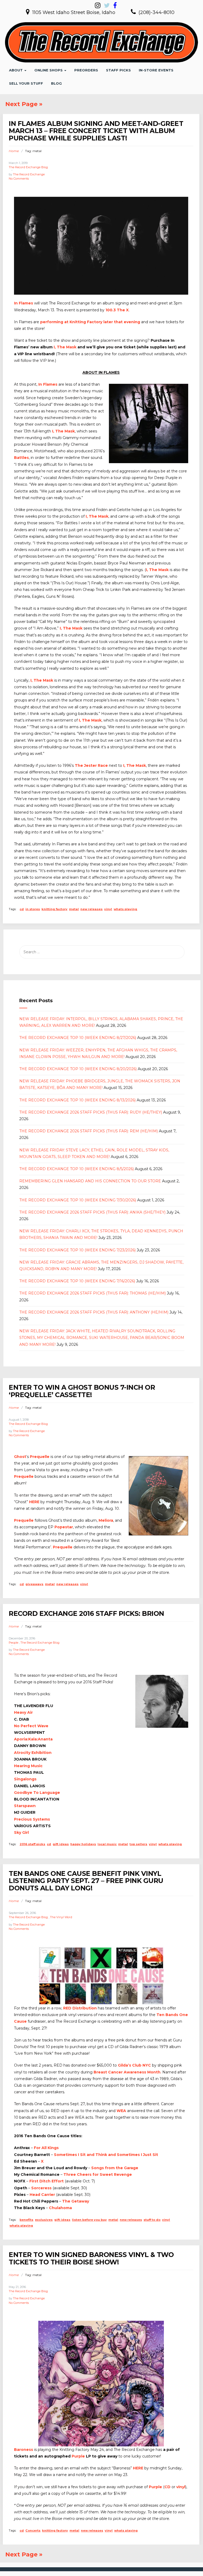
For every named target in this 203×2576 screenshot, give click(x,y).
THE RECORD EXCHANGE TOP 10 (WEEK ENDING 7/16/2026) (77, 1281)
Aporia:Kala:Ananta (33, 1739)
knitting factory (54, 909)
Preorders (86, 70)
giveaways (34, 1584)
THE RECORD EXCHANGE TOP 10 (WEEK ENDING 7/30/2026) (78, 1200)
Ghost (20, 1457)
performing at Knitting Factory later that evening (90, 322)
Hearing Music (28, 1766)
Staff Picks (118, 70)
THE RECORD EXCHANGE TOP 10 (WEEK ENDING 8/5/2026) (77, 1169)
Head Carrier (42, 2195)
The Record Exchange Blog (28, 167)
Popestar (64, 1527)
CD (167, 2487)
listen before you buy (89, 2220)
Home (14, 151)
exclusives (44, 2220)
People (13, 1643)
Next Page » (24, 104)
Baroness (24, 2450)
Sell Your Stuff (26, 83)
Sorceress (41, 2188)
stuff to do (152, 2220)
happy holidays (83, 1844)
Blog (56, 83)
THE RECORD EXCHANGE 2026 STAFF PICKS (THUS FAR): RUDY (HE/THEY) (91, 1112)
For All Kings (46, 2148)
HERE (34, 1502)
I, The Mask (65, 347)
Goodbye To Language (37, 1793)
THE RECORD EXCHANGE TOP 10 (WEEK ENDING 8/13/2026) (77, 1100)
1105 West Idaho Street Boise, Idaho (74, 12)
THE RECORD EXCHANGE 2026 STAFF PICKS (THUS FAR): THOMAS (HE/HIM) (93, 1293)
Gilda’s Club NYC (134, 2065)
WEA (121, 2111)
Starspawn (25, 1806)
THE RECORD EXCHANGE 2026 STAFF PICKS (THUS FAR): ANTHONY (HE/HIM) (94, 1312)
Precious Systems (32, 1819)
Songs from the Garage (115, 2168)
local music (107, 1844)
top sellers (138, 1844)
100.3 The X (117, 310)
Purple (78, 2456)
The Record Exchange (29, 174)
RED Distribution (80, 2008)
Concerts (33, 2531)
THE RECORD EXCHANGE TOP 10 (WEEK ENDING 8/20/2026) (78, 1069)
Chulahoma (60, 2208)
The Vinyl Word (61, 1917)
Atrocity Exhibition (33, 1753)
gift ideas (61, 1844)
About (16, 70)
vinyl (108, 909)
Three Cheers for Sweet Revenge (98, 2174)
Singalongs (25, 1779)
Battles (21, 458)
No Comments (19, 179)
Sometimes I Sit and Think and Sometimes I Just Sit (106, 2155)
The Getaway (76, 2201)
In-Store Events (156, 70)
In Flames (24, 303)
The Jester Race (91, 765)
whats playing (125, 909)
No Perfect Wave (31, 1726)
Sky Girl (21, 1832)
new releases (91, 909)
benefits (26, 2220)
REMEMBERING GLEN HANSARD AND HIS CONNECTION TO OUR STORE (90, 1181)
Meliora (106, 1520)
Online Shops (49, 70)
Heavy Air (23, 1712)
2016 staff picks (32, 1844)
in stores (33, 909)
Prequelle (40, 1457)
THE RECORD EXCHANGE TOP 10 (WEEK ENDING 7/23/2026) (77, 1250)
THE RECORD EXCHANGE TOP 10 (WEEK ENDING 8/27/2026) (78, 1038)
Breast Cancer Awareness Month (127, 2072)
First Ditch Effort (47, 2181)
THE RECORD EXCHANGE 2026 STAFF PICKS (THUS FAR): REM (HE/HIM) (89, 1131)
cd (22, 909)
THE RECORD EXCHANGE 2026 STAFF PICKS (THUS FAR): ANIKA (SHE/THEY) (92, 1212)
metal (74, 909)
